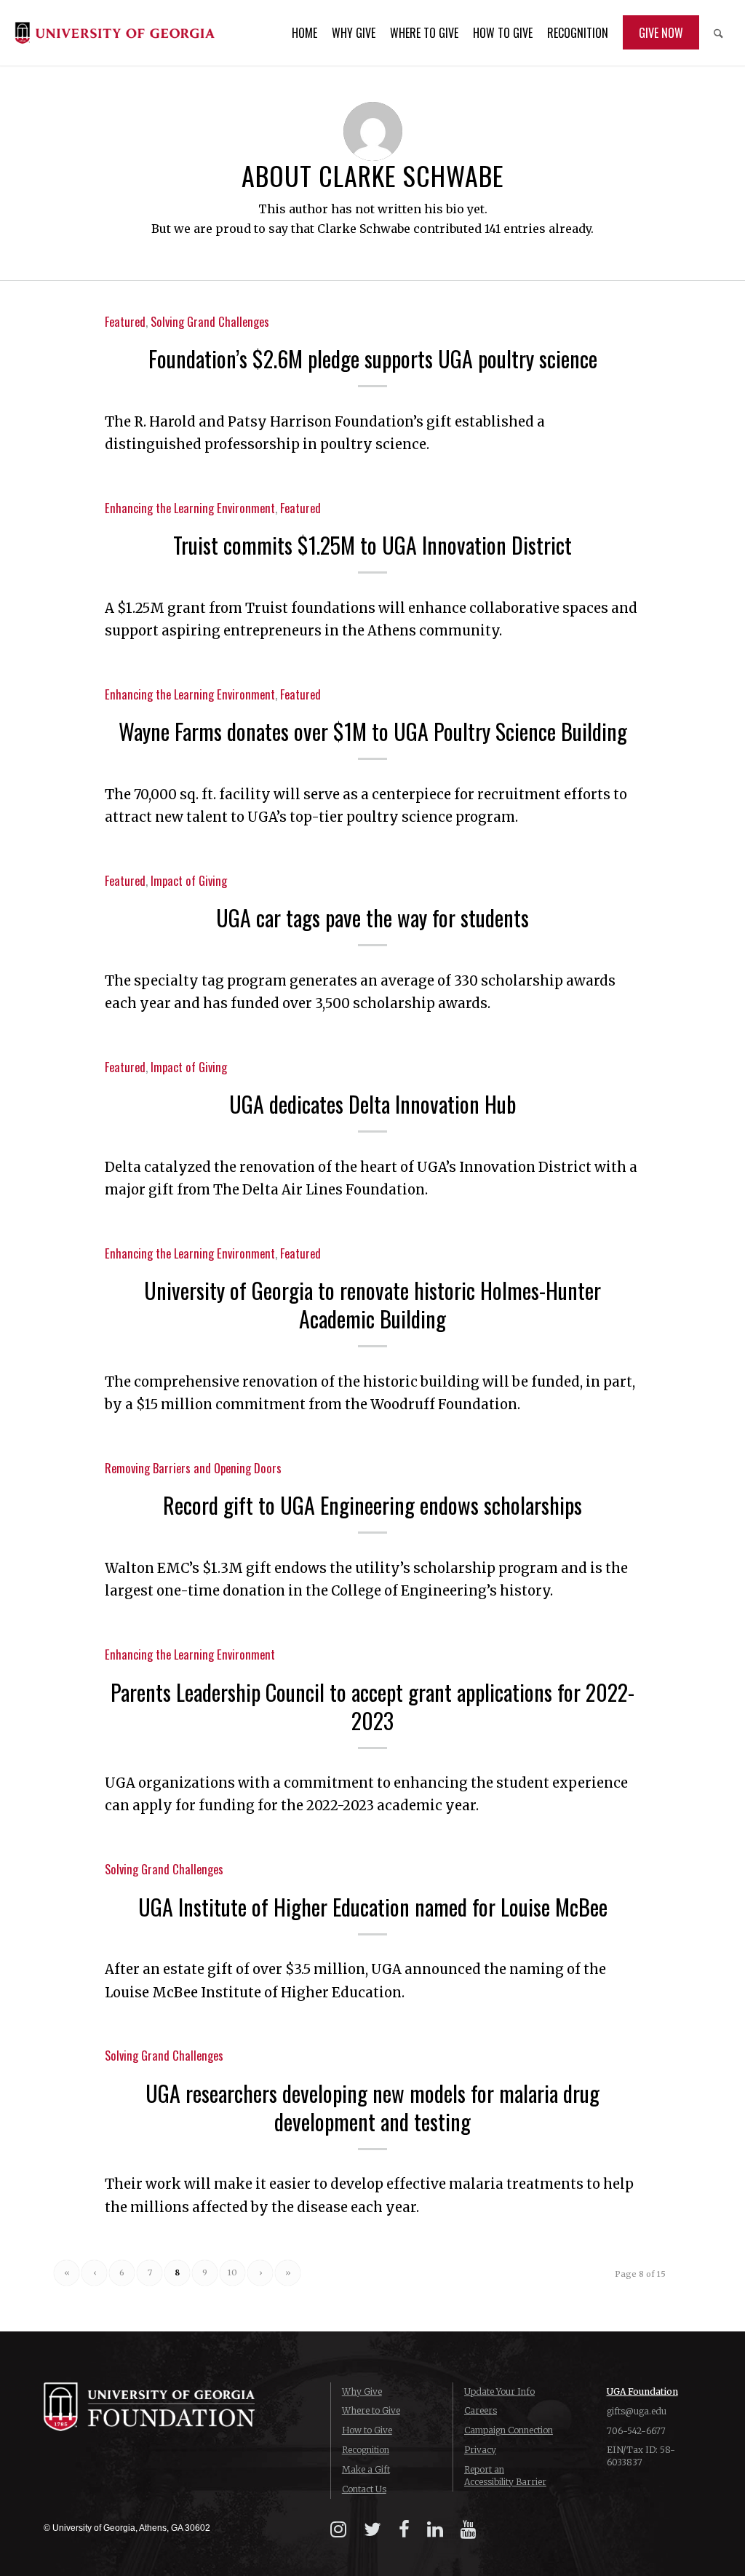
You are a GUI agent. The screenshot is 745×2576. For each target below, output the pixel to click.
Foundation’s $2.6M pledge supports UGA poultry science (373, 358)
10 (232, 2272)
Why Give (362, 2391)
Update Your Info (499, 2391)
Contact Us (364, 2489)
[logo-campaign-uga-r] (115, 33)
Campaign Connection (509, 2430)
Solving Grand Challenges (210, 321)
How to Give (367, 2430)
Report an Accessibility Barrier (505, 2476)
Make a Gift (366, 2469)
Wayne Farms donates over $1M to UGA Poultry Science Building (373, 731)
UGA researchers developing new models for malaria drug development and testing (372, 2107)
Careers (481, 2410)
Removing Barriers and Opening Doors (193, 1468)
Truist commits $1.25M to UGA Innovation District (372, 545)
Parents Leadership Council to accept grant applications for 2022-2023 (372, 1706)
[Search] (718, 33)
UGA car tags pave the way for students (372, 918)
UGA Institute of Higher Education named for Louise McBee (373, 1907)
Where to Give (371, 2410)
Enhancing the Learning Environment (190, 508)
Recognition (366, 2450)
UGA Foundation (642, 2391)
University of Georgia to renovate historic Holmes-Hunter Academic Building (372, 1304)
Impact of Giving (189, 880)
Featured (125, 321)
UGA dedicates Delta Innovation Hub (372, 1104)
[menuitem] (304, 33)
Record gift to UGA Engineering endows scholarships (372, 1505)
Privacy (480, 2450)
